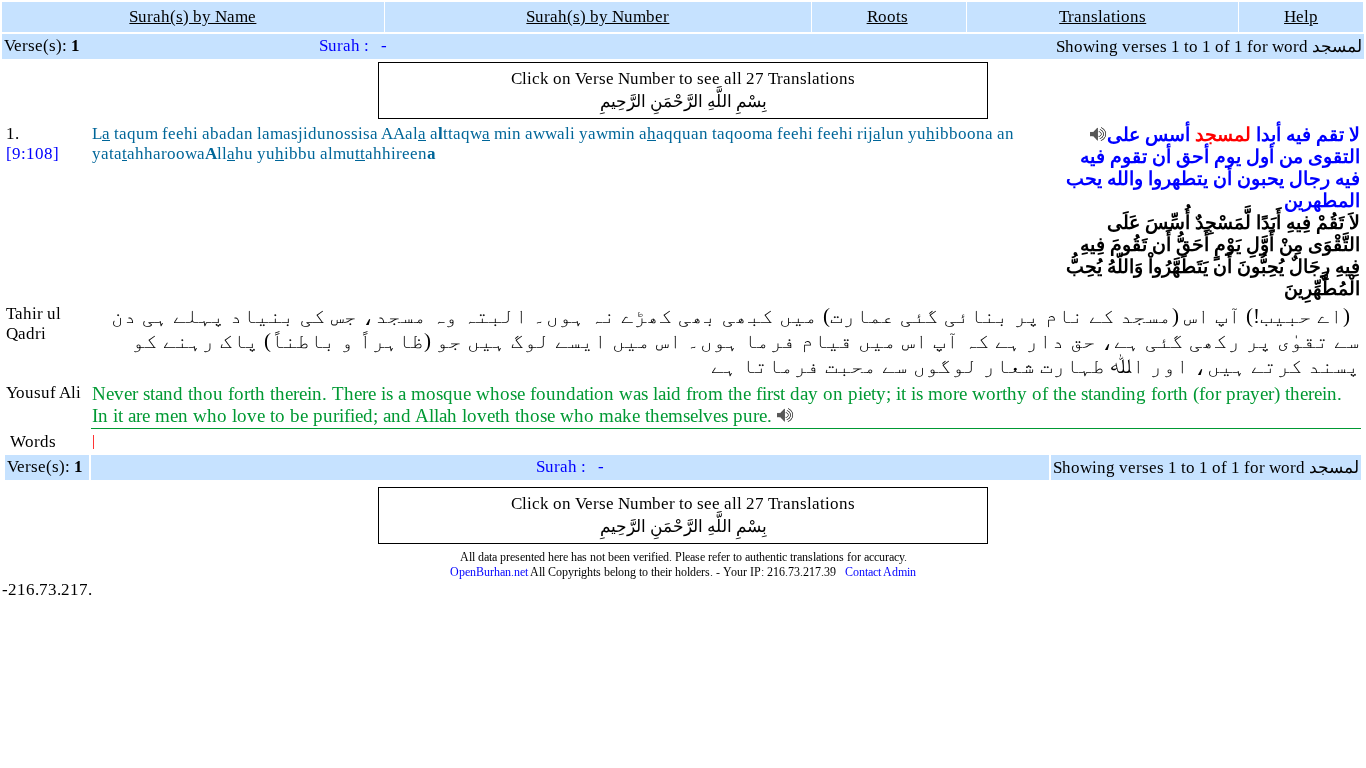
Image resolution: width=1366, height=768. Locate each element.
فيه (1298, 134)
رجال (1309, 178)
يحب (1084, 178)
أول (1260, 156)
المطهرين (1322, 200)
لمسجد (1223, 134)
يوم (1227, 156)
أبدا (1268, 134)
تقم (1330, 134)
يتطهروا (1178, 178)
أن (1161, 156)
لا (1354, 134)
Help (1301, 16)
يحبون (1260, 178)
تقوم (1128, 156)
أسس (1167, 134)
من (1291, 156)
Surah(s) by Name (192, 16)
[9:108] (32, 153)
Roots (887, 16)
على (1123, 134)
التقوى (1334, 156)
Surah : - (353, 45)
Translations (1102, 16)
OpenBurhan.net (489, 572)
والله (1125, 178)
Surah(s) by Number (597, 16)
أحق (1192, 156)
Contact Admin (880, 572)
